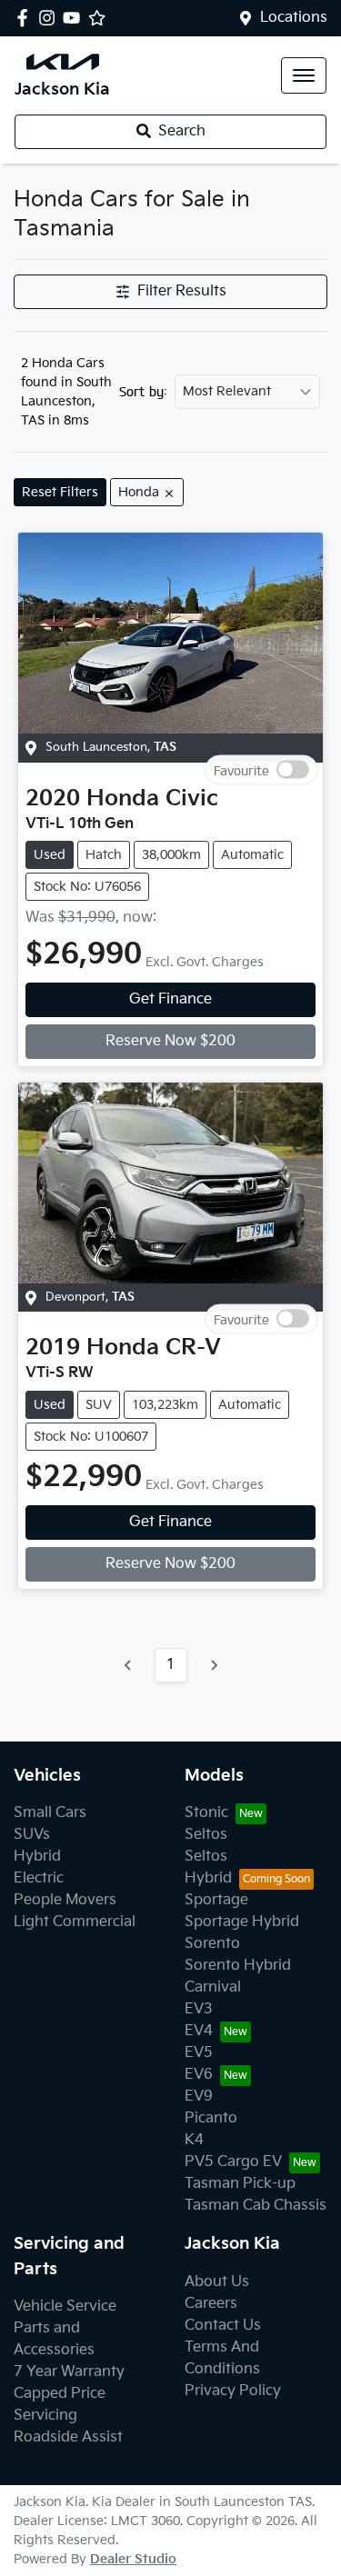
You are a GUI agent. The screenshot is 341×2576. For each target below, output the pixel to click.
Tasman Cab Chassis (256, 2206)
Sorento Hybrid (238, 1966)
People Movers (65, 1900)
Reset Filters (60, 492)
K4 (194, 2140)
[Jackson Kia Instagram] (50, 18)
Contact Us (223, 2326)
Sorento (212, 1944)
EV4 (199, 2031)
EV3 (199, 2009)
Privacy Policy (233, 2391)
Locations (294, 18)
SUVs (32, 1835)
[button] (304, 75)
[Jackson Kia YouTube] (75, 18)
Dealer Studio (133, 2559)
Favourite (241, 769)
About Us (217, 2282)
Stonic (206, 1813)
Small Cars (50, 1813)
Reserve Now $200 (170, 1041)
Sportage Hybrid (242, 1922)
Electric (39, 1878)
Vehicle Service (65, 2306)
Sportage (216, 1900)
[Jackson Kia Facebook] (26, 18)
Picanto (211, 2118)
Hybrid (37, 1857)
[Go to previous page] (128, 1665)
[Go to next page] (214, 1665)
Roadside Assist (68, 2437)
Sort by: (143, 392)
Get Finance (170, 999)
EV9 (199, 2097)
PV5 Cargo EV (233, 2162)
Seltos (206, 1835)
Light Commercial (75, 1922)
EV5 (199, 2053)
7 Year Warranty (69, 2372)
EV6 (199, 2075)
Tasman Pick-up (240, 2184)
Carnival (213, 1987)
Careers (211, 2304)
